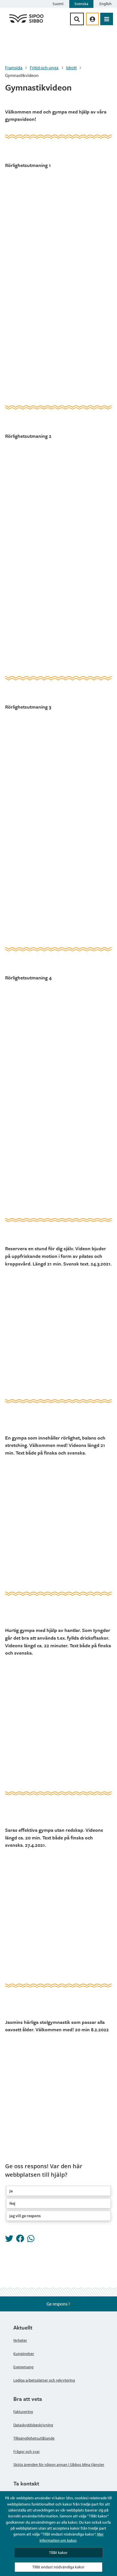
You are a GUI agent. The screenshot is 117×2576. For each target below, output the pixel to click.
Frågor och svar (27, 2451)
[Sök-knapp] (77, 19)
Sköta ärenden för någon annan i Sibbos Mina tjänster (59, 2465)
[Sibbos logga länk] (26, 22)
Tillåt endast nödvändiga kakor (58, 2567)
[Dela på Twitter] (9, 2240)
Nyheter (20, 2340)
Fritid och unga (44, 68)
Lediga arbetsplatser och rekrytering (44, 2380)
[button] (58, 2191)
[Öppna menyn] (107, 19)
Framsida (14, 68)
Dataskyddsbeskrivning (33, 2425)
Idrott (71, 68)
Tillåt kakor (58, 2553)
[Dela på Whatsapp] (31, 2240)
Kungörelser (24, 2354)
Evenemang (23, 2367)
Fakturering (23, 2412)
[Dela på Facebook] (20, 2240)
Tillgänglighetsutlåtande (34, 2438)
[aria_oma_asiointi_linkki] (92, 19)
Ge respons (57, 2304)
